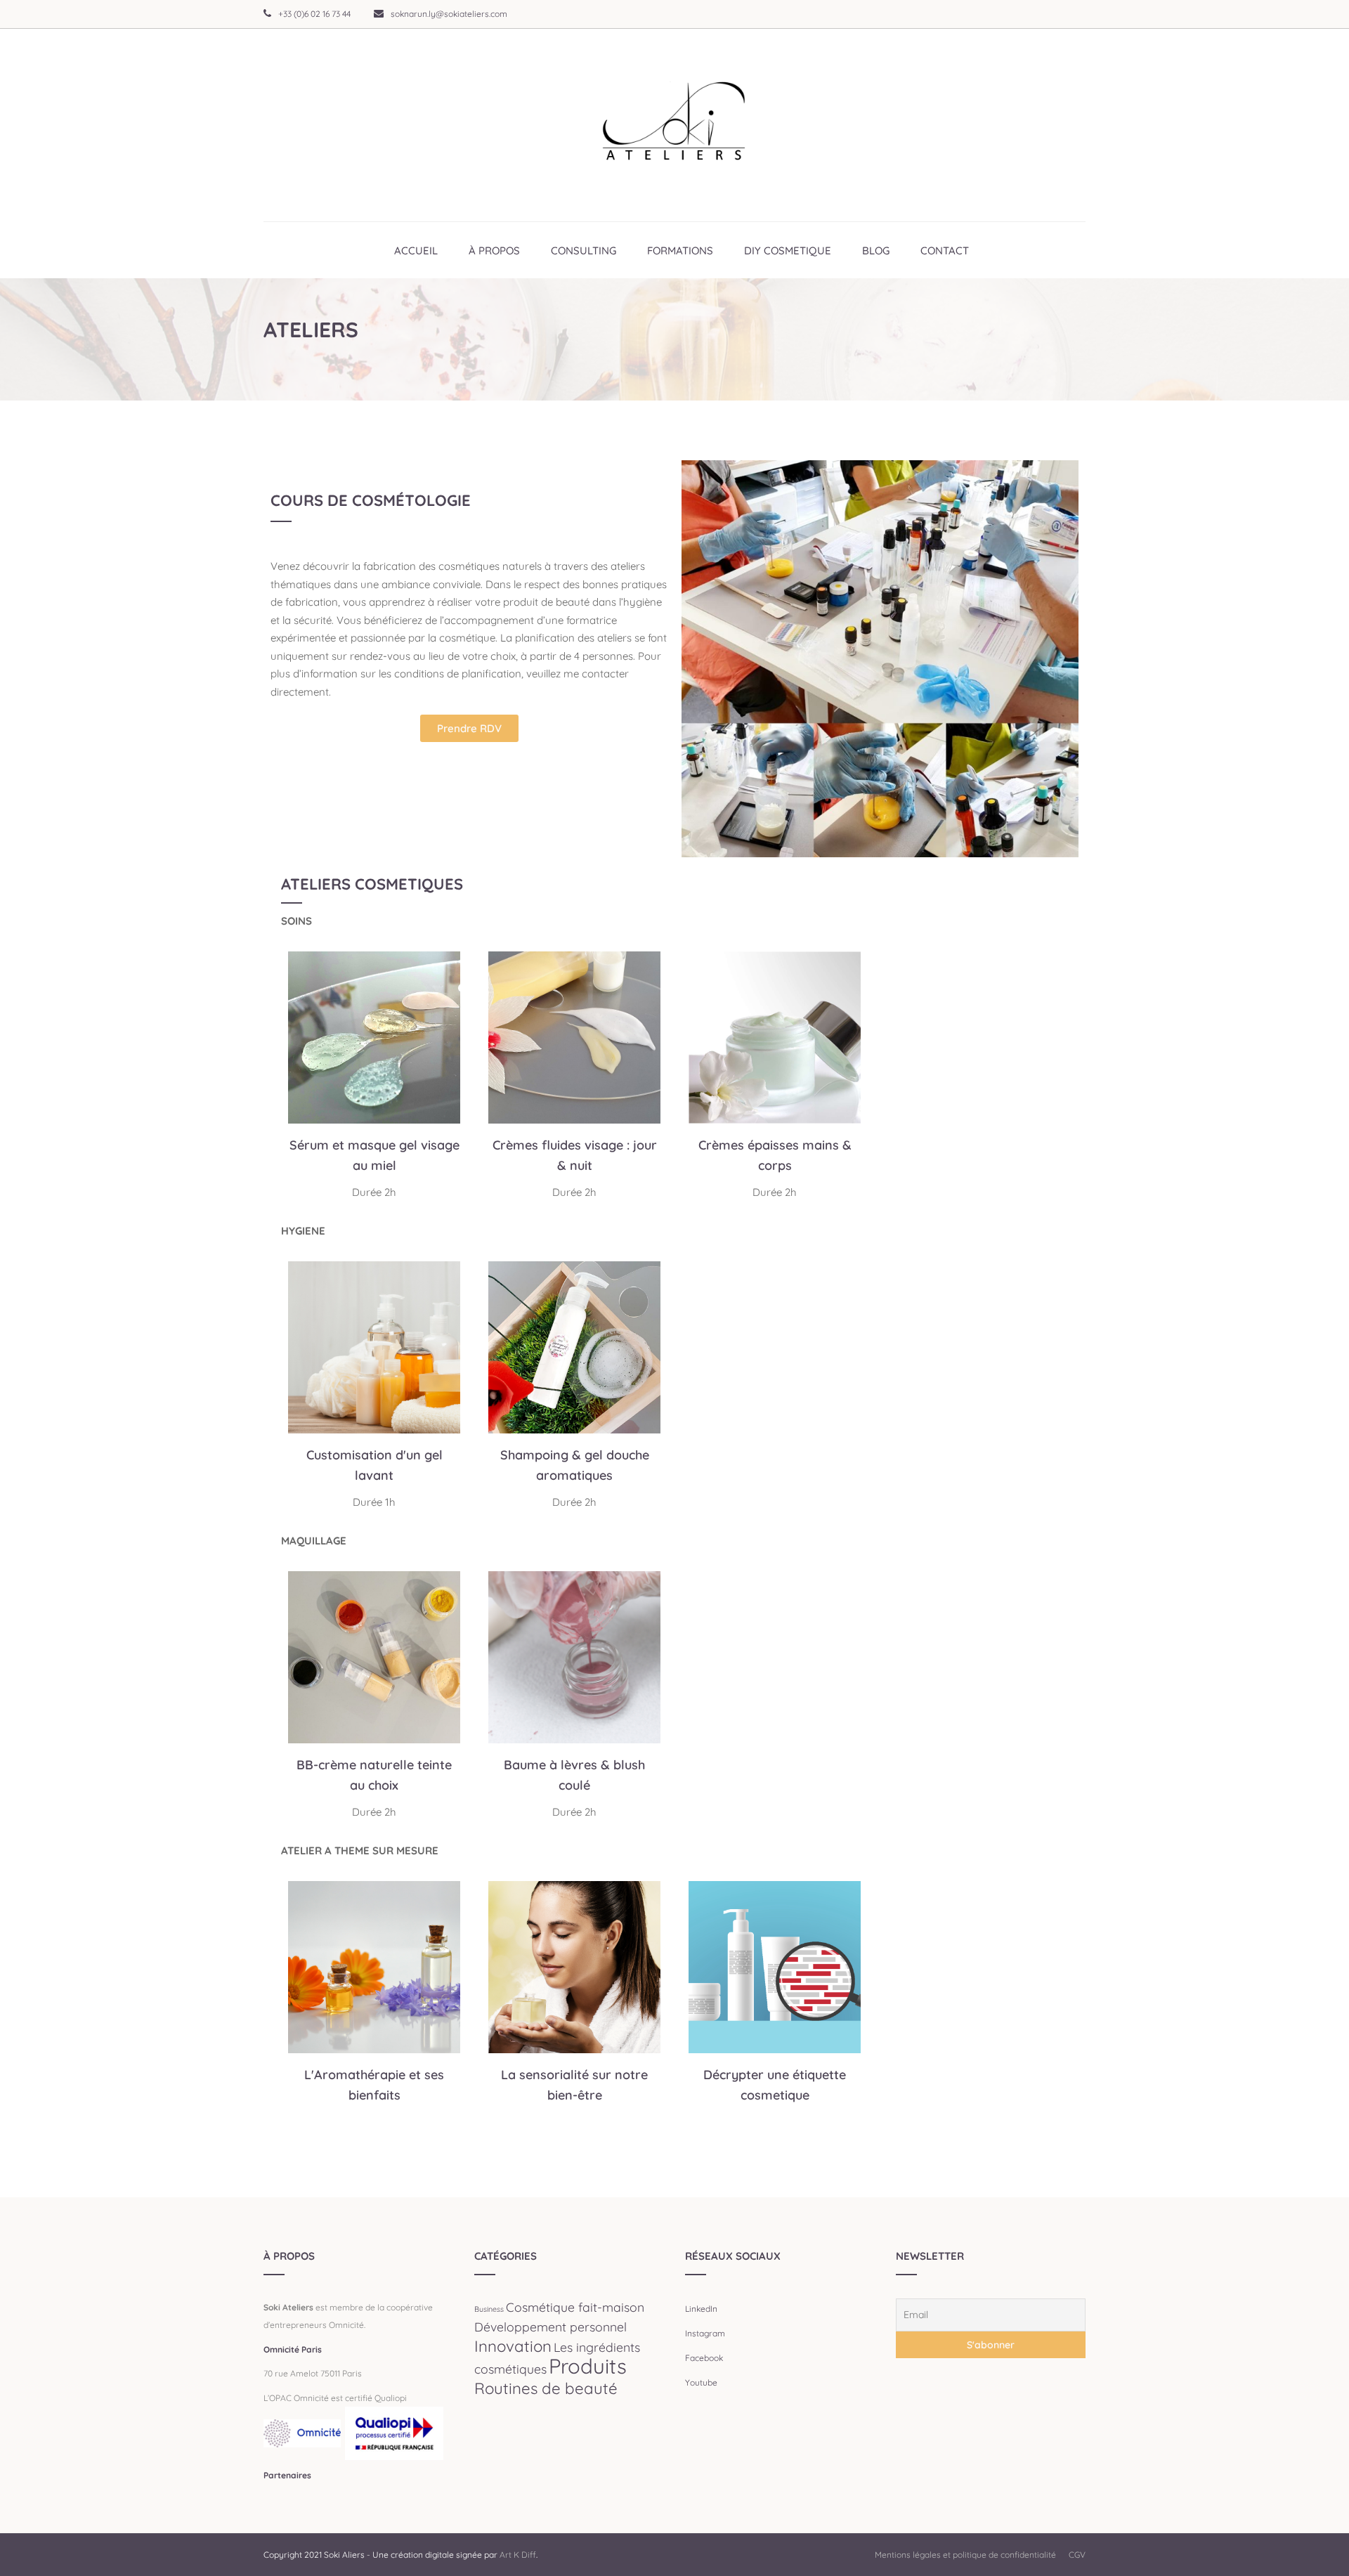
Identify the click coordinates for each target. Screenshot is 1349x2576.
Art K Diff (518, 2555)
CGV (1077, 2555)
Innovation (513, 2346)
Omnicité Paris (293, 2349)
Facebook (704, 2358)
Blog (876, 251)
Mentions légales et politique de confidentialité (965, 2555)
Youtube (701, 2382)
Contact (945, 251)
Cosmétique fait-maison (575, 2307)
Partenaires (287, 2475)
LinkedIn (701, 2309)
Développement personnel (550, 2327)
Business (489, 2309)
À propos (494, 251)
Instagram (705, 2333)
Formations (680, 251)
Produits (588, 2366)
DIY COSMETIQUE (788, 251)
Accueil (416, 251)
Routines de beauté (546, 2388)
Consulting (584, 251)
